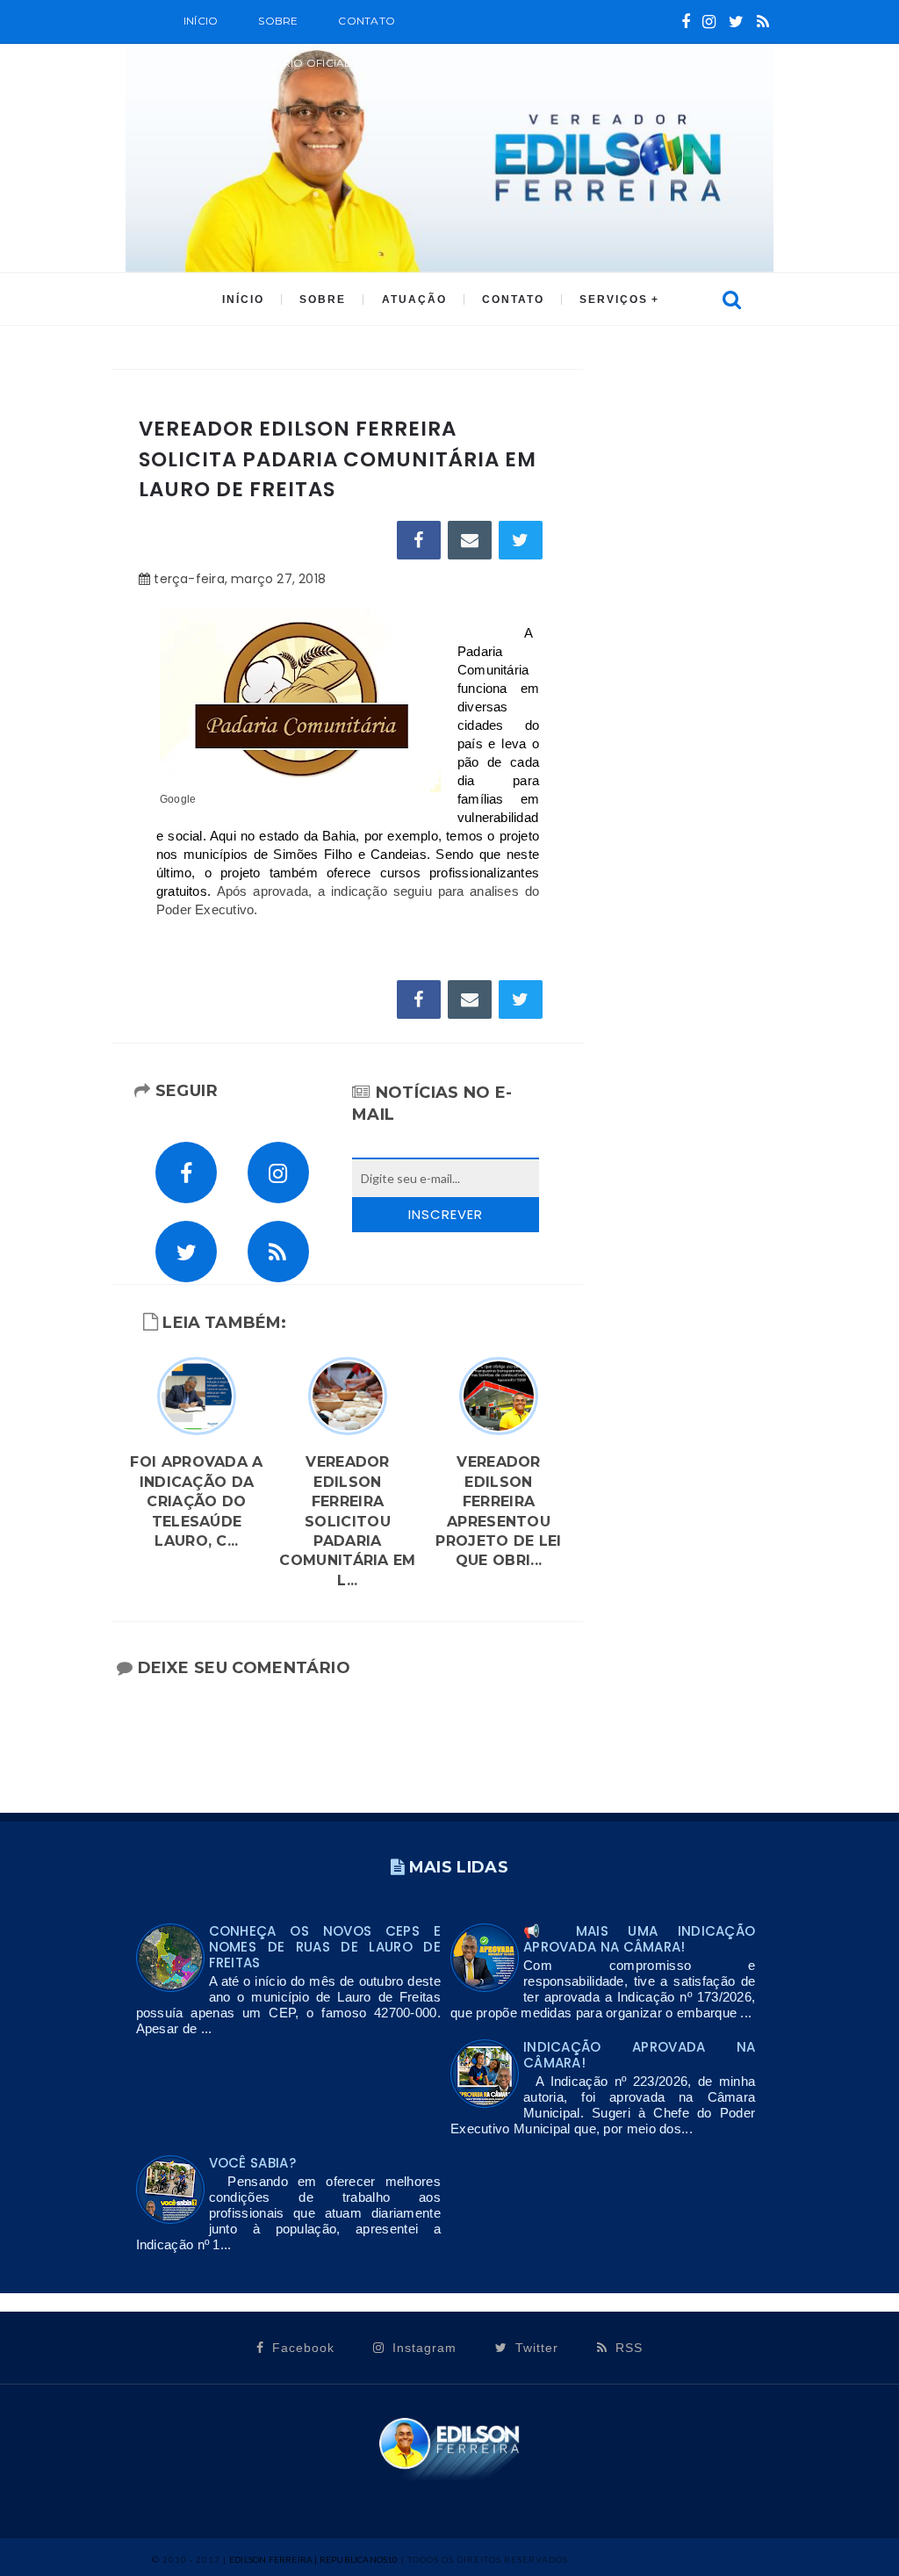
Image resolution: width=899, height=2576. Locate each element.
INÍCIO (243, 299)
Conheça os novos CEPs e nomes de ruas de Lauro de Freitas (325, 1947)
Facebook (301, 2348)
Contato (367, 21)
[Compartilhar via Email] (470, 540)
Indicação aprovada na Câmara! (639, 2055)
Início (201, 21)
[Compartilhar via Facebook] (419, 540)
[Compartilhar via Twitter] (521, 540)
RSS (627, 2348)
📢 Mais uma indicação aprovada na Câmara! (639, 1939)
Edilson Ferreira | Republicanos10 (314, 2559)
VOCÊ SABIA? (252, 2163)
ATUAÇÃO (414, 299)
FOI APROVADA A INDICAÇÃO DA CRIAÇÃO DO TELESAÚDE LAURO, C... (196, 1501)
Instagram (422, 2348)
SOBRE (278, 21)
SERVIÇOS (614, 299)
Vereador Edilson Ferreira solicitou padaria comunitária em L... (347, 1521)
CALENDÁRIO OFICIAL (289, 63)
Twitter (535, 2348)
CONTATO (513, 299)
